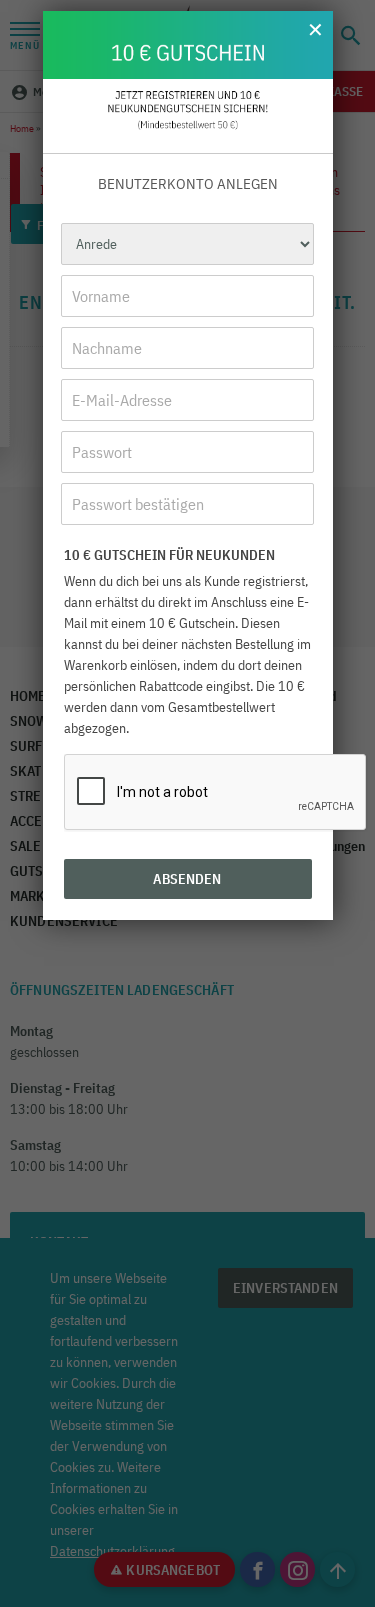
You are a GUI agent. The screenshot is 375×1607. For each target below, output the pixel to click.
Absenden (187, 879)
